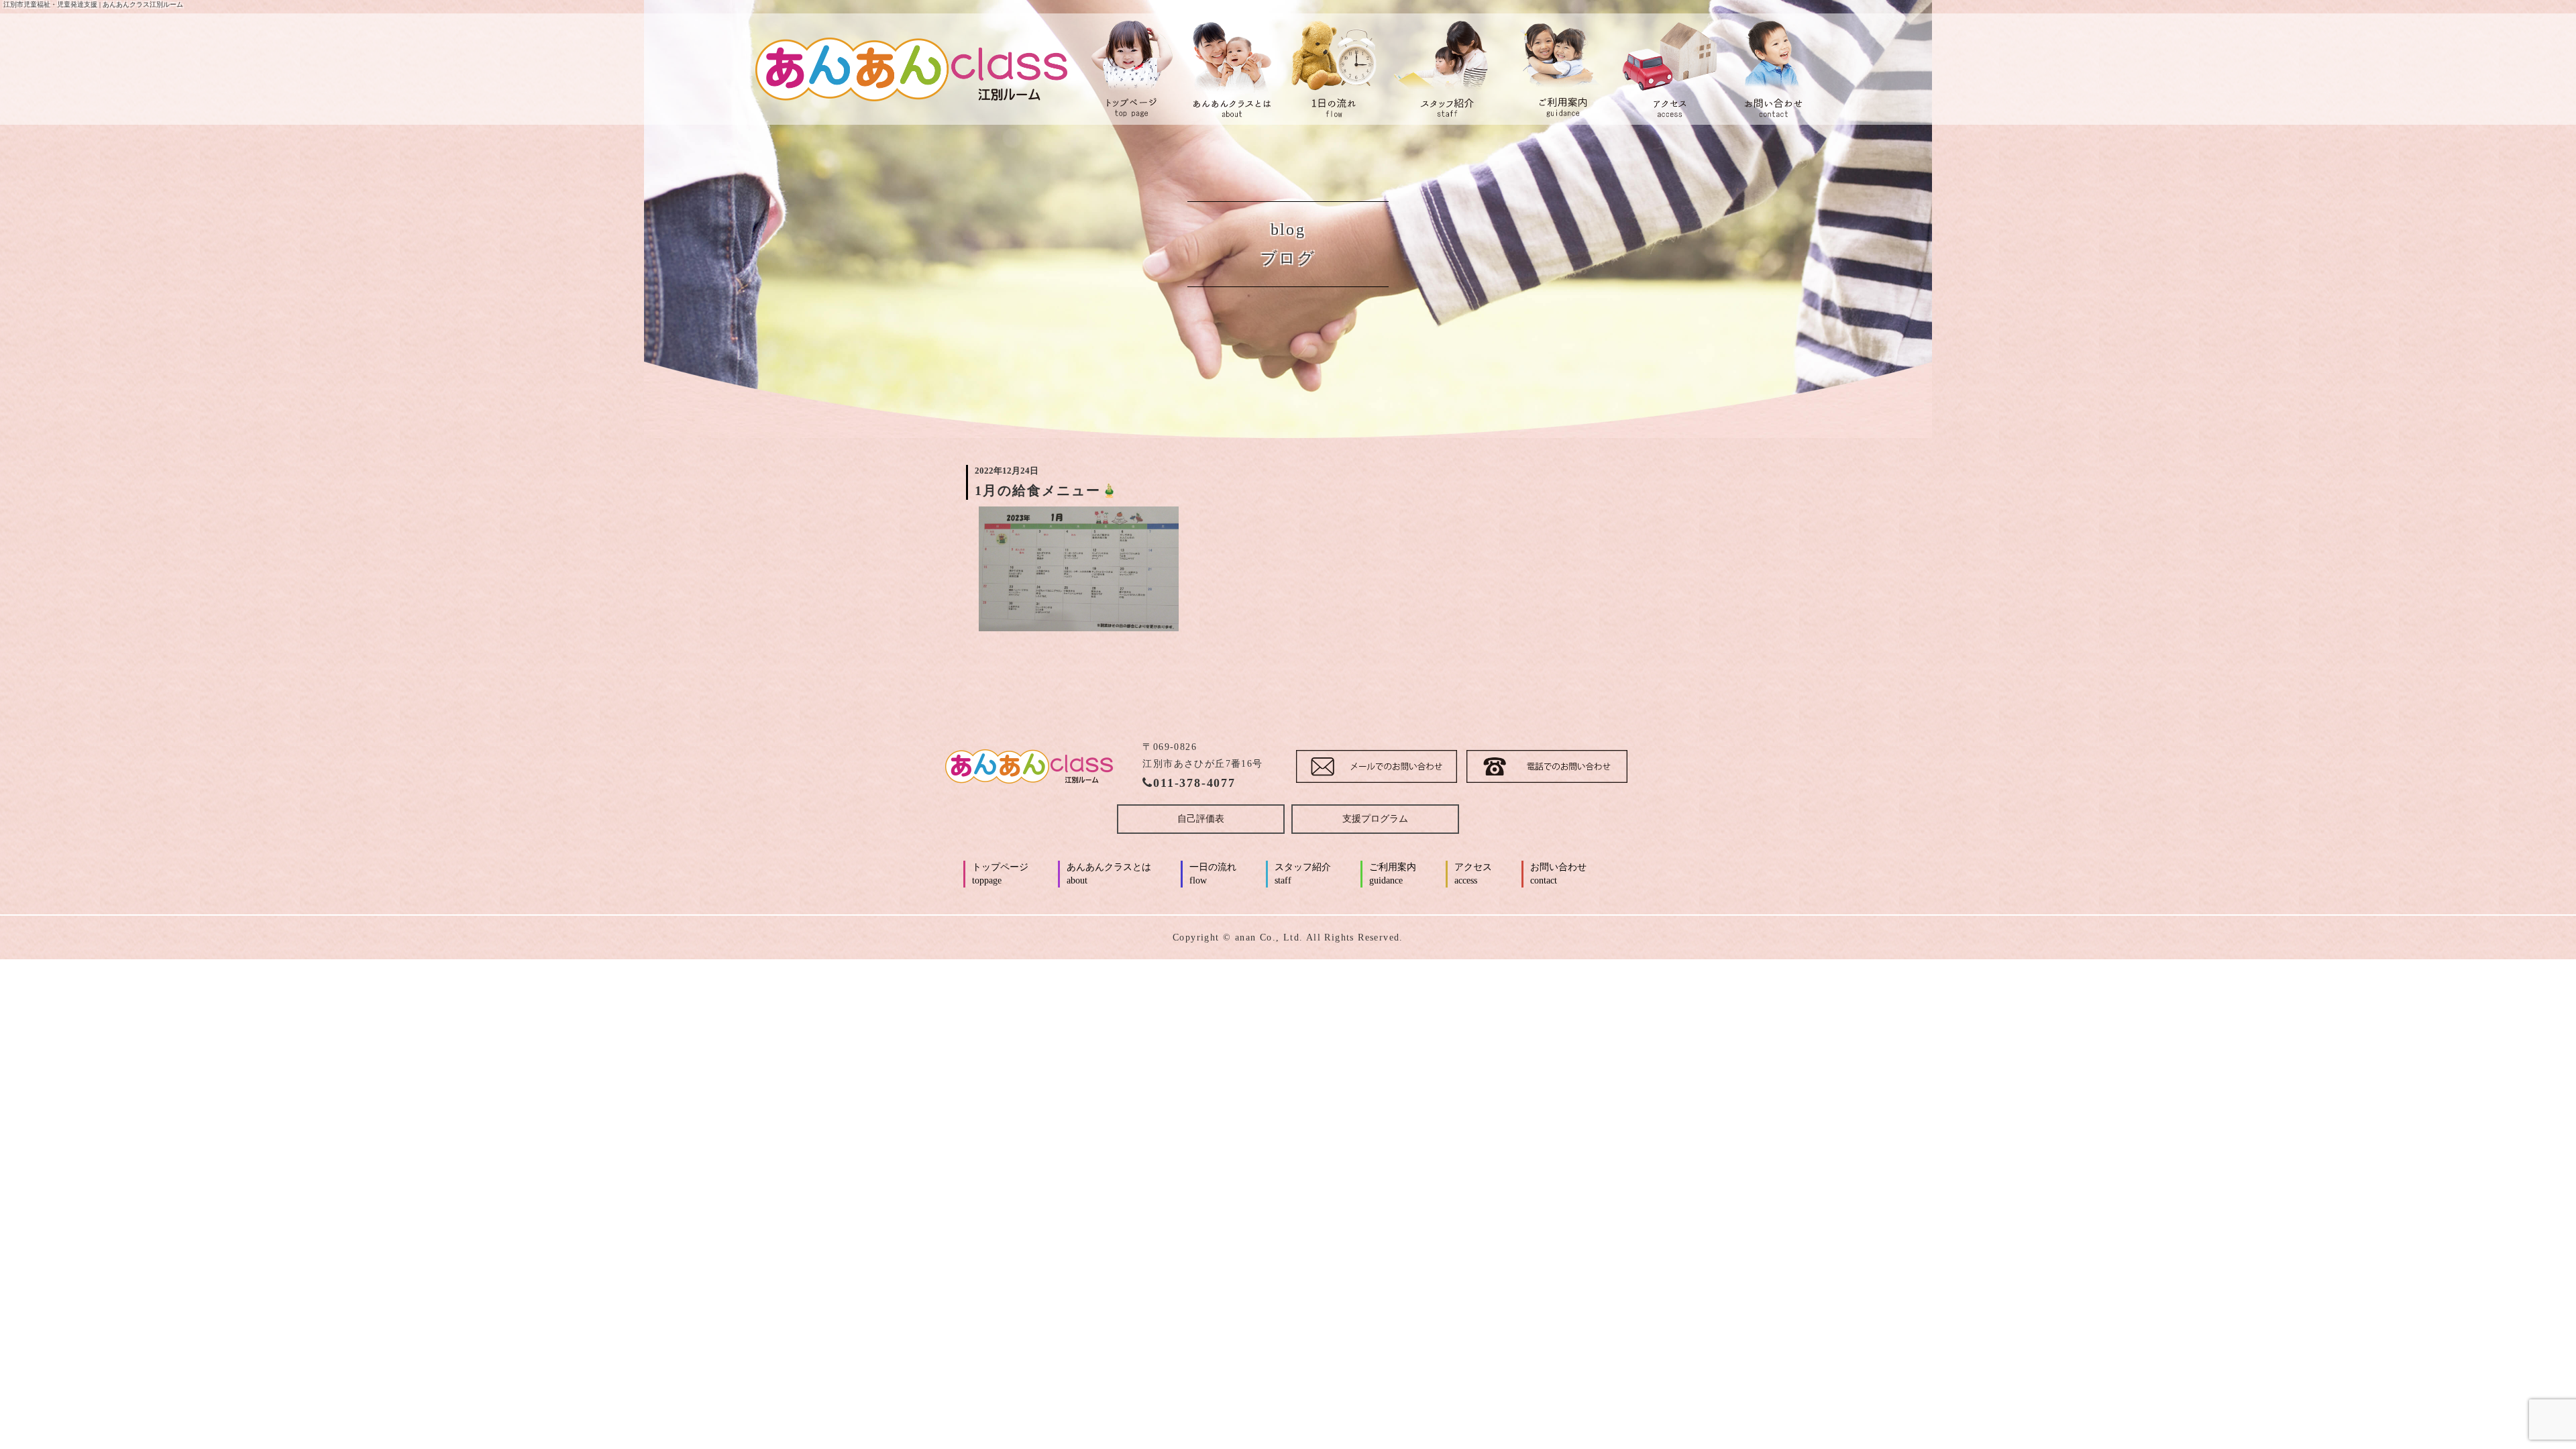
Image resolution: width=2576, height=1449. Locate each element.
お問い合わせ (1558, 874)
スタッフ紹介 (1303, 874)
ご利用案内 (1393, 874)
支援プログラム (1375, 819)
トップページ (1000, 874)
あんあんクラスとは (1109, 874)
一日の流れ (1213, 874)
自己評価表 (1201, 819)
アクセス (1473, 874)
